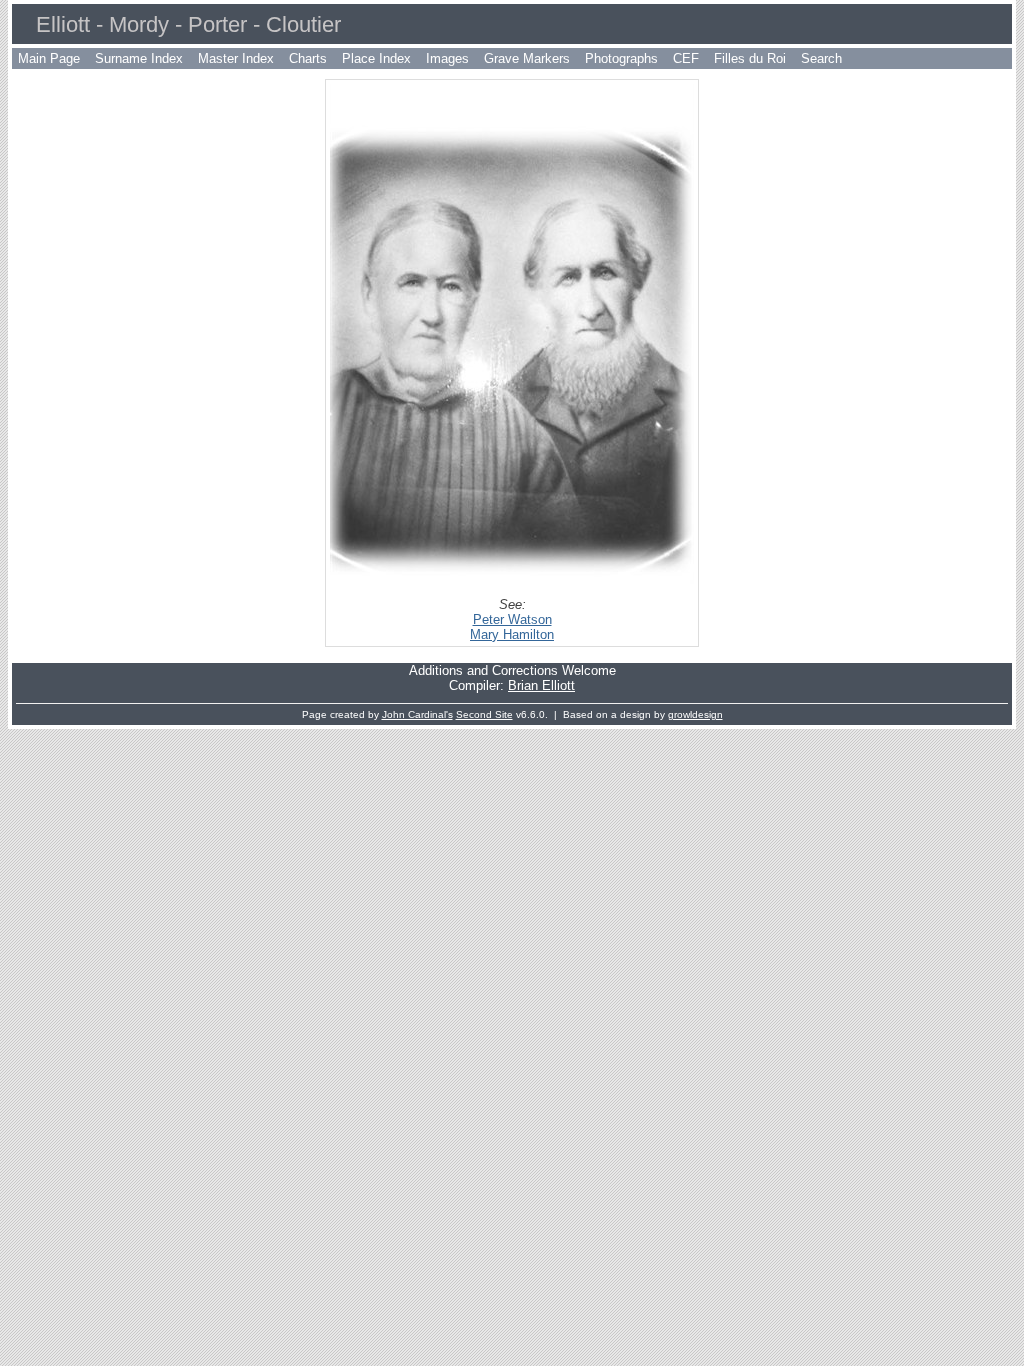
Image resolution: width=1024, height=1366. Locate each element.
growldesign (695, 714)
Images (447, 58)
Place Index (376, 58)
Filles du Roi (750, 58)
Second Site (484, 714)
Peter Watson (512, 619)
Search (821, 58)
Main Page (49, 58)
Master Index (236, 58)
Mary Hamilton (512, 634)
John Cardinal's (417, 714)
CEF (686, 58)
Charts (308, 58)
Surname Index (139, 58)
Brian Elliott (541, 685)
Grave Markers (527, 58)
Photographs (621, 58)
